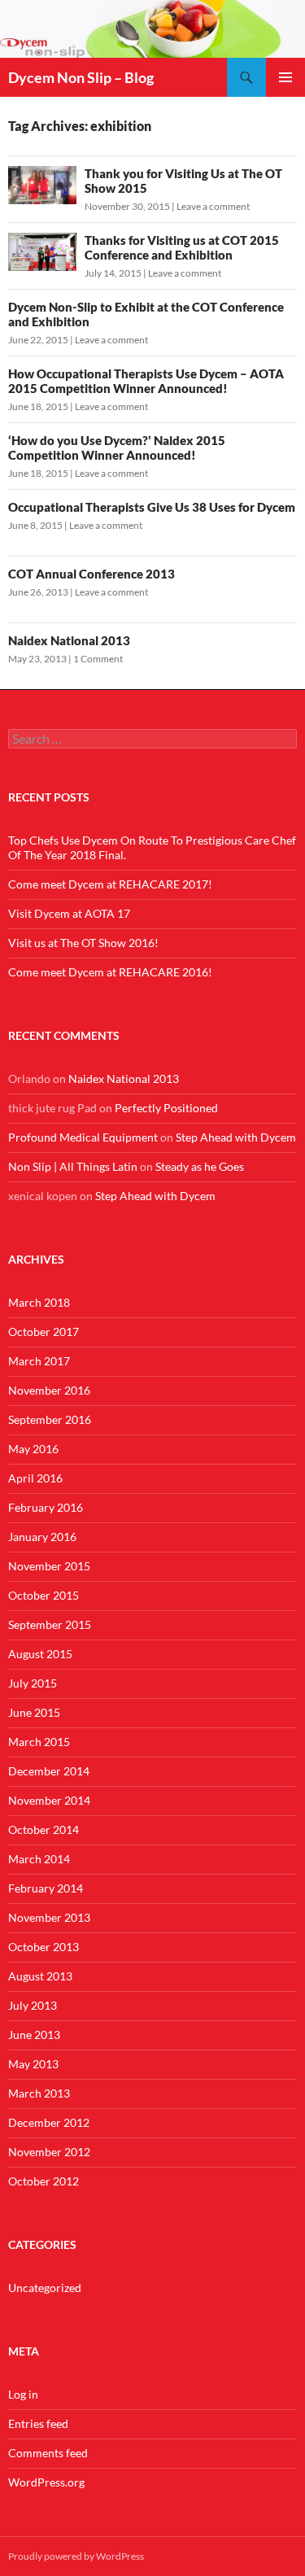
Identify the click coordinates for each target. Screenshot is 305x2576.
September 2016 (50, 1419)
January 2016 (42, 1537)
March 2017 (39, 1361)
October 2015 (44, 1595)
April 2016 (35, 1478)
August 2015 (40, 1654)
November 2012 (49, 2152)
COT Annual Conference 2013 (91, 574)
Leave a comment (213, 206)
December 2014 (49, 1771)
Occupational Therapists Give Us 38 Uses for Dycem (152, 507)
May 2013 (33, 2064)
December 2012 (49, 2122)
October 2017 (44, 1332)
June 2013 (34, 2035)
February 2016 (46, 1507)
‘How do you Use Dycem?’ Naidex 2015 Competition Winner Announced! (117, 448)
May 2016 (33, 1449)
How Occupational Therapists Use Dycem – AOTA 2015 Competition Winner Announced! (146, 381)
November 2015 (49, 1566)
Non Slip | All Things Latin (73, 1166)
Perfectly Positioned (166, 1108)
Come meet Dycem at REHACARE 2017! (110, 884)
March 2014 (39, 1859)
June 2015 (34, 1712)
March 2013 (39, 2093)
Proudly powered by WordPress (76, 2556)
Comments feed (48, 2453)
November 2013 (49, 1917)
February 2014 (46, 1888)
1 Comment (98, 659)
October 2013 (44, 1947)
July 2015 (33, 1683)
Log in (23, 2394)
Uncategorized (45, 2288)
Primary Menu (285, 77)
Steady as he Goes (200, 1166)
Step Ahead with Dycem (236, 1137)
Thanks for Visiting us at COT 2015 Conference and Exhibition (182, 247)
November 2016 (49, 1390)
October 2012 (44, 2181)
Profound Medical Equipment (83, 1137)
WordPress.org (46, 2482)
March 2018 (39, 1302)
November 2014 (49, 1800)
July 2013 (33, 2005)
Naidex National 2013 (69, 640)
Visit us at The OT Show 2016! (83, 943)
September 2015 (50, 1624)
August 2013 (40, 1976)
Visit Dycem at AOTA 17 (69, 913)
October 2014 (44, 1829)
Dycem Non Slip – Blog (81, 77)
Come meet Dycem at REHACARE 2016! (110, 972)
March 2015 (39, 1742)
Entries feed (38, 2423)
